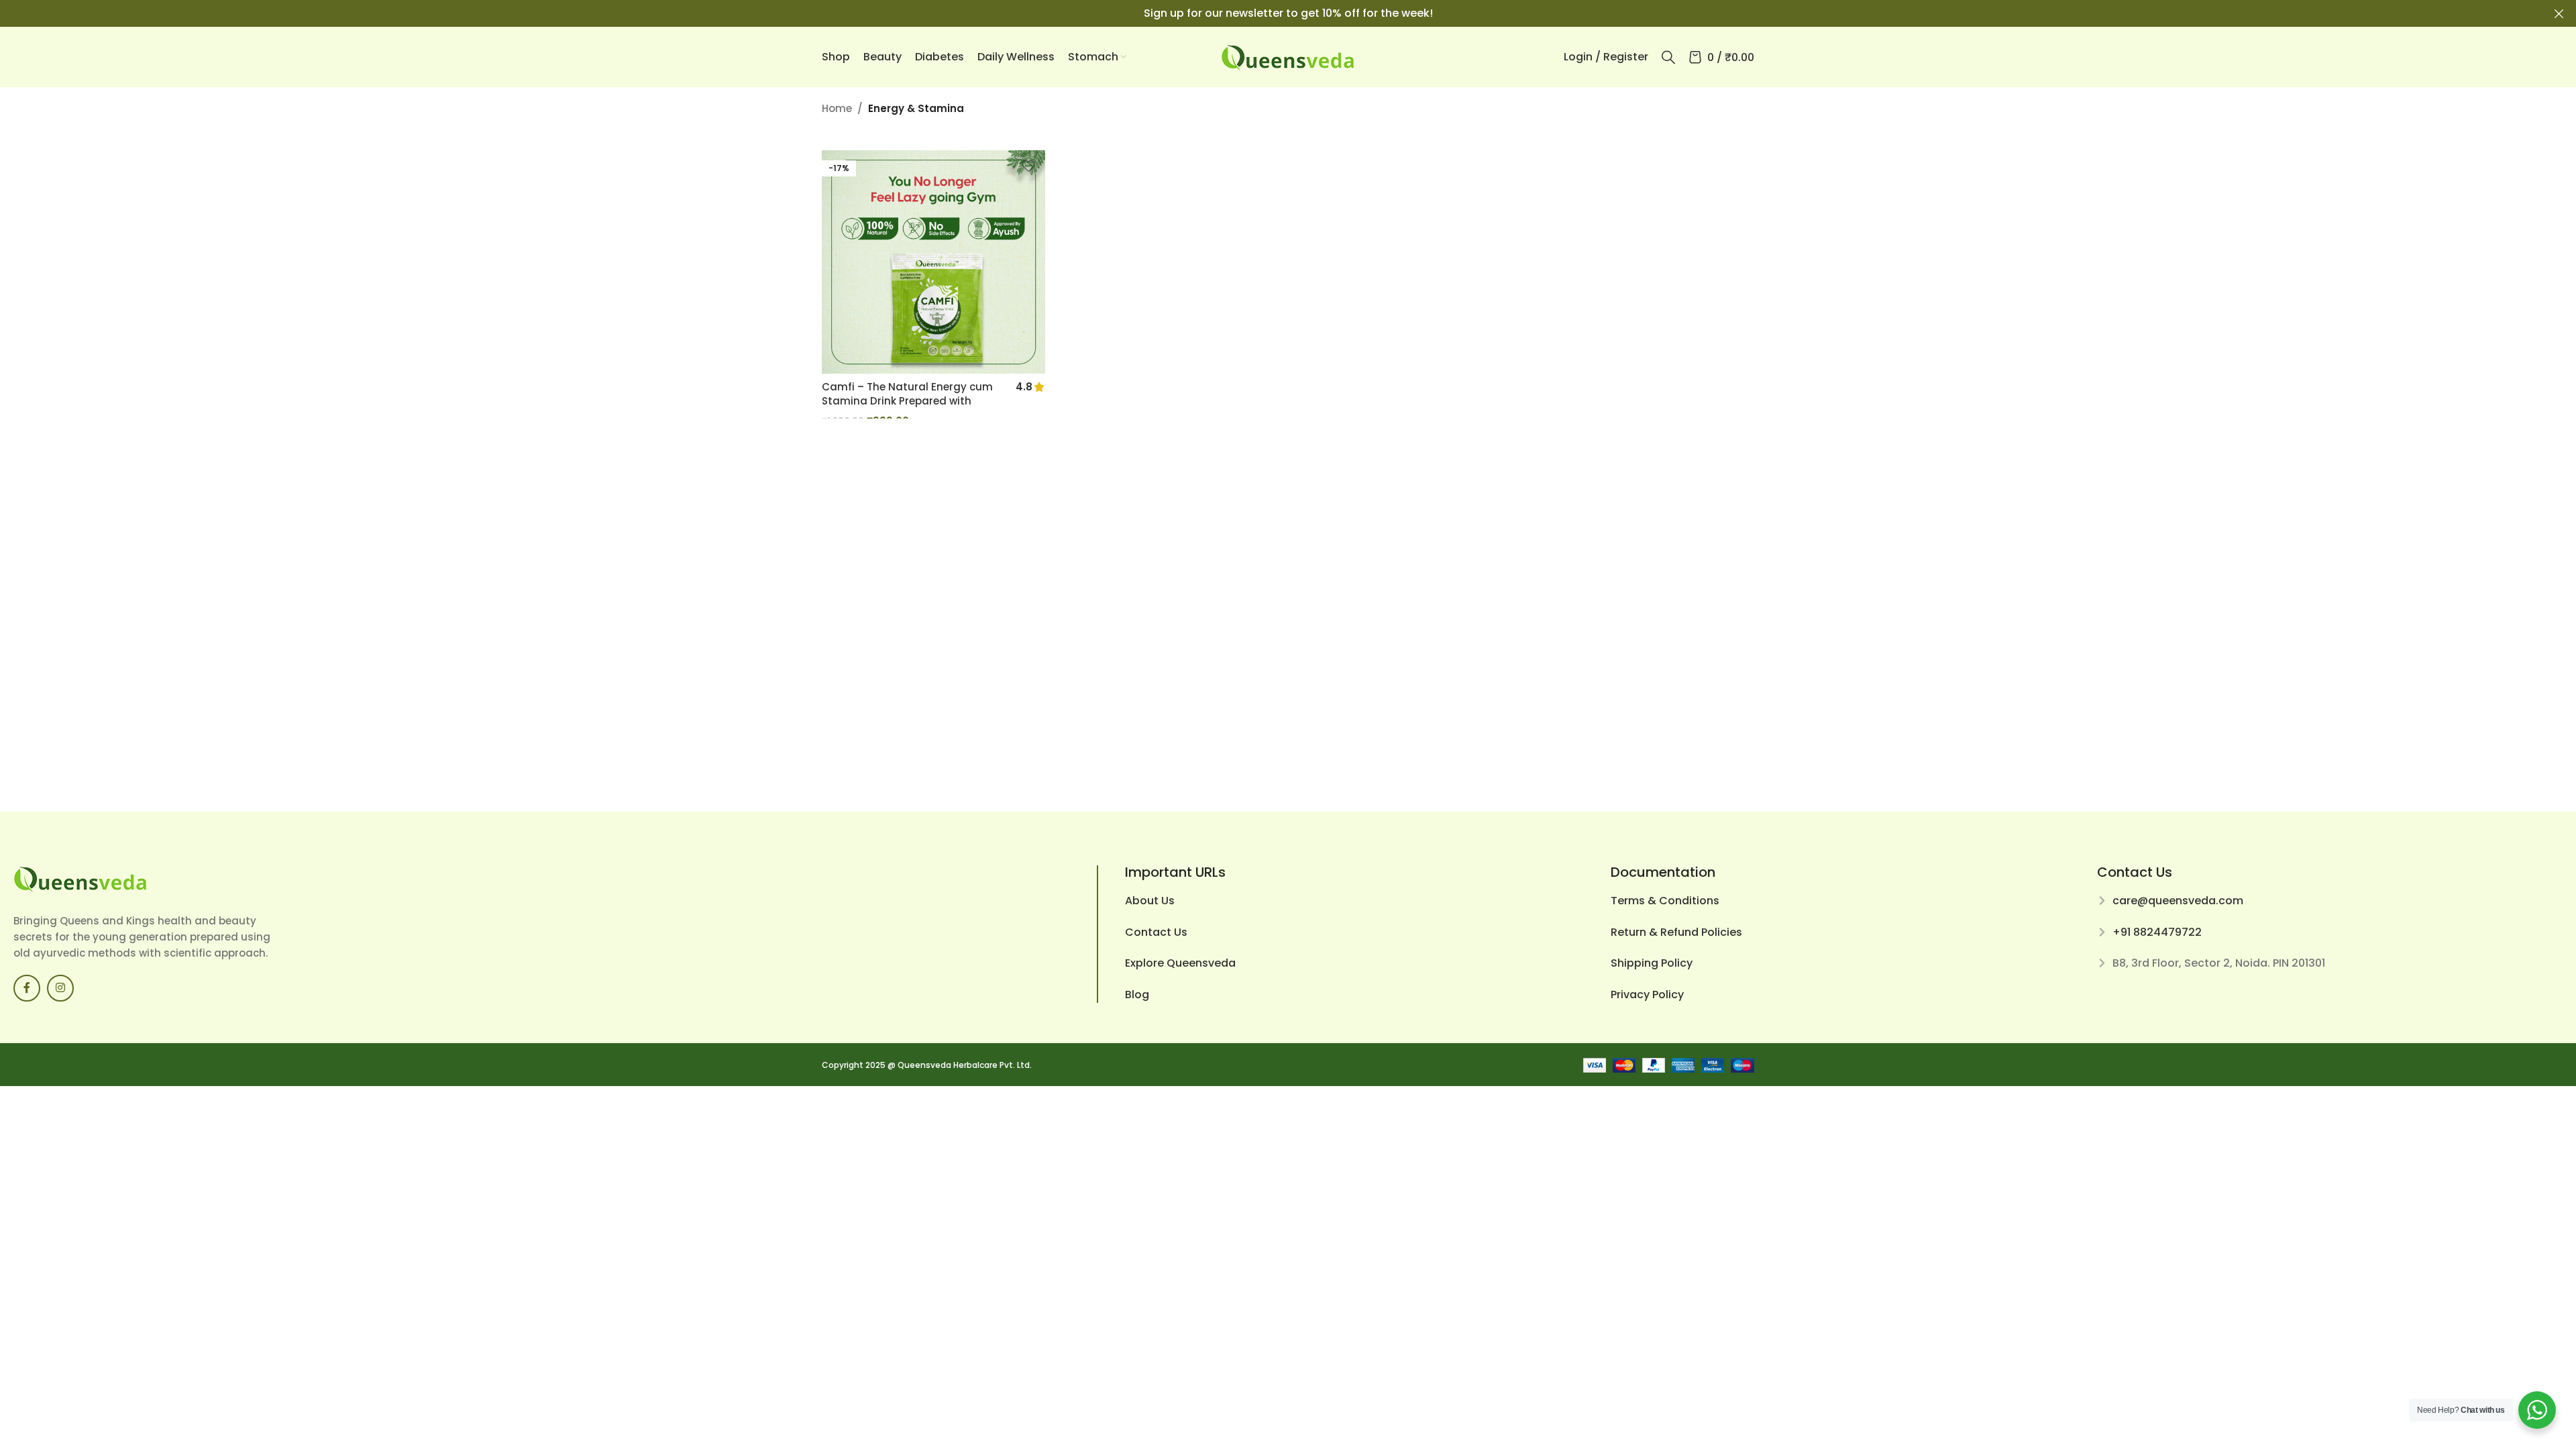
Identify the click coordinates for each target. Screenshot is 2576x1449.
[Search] (1668, 57)
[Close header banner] (2559, 13)
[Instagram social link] (60, 988)
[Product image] (933, 262)
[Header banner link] (1268, 13)
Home (837, 108)
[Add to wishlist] (1028, 165)
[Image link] (80, 878)
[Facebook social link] (27, 988)
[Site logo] (1288, 56)
